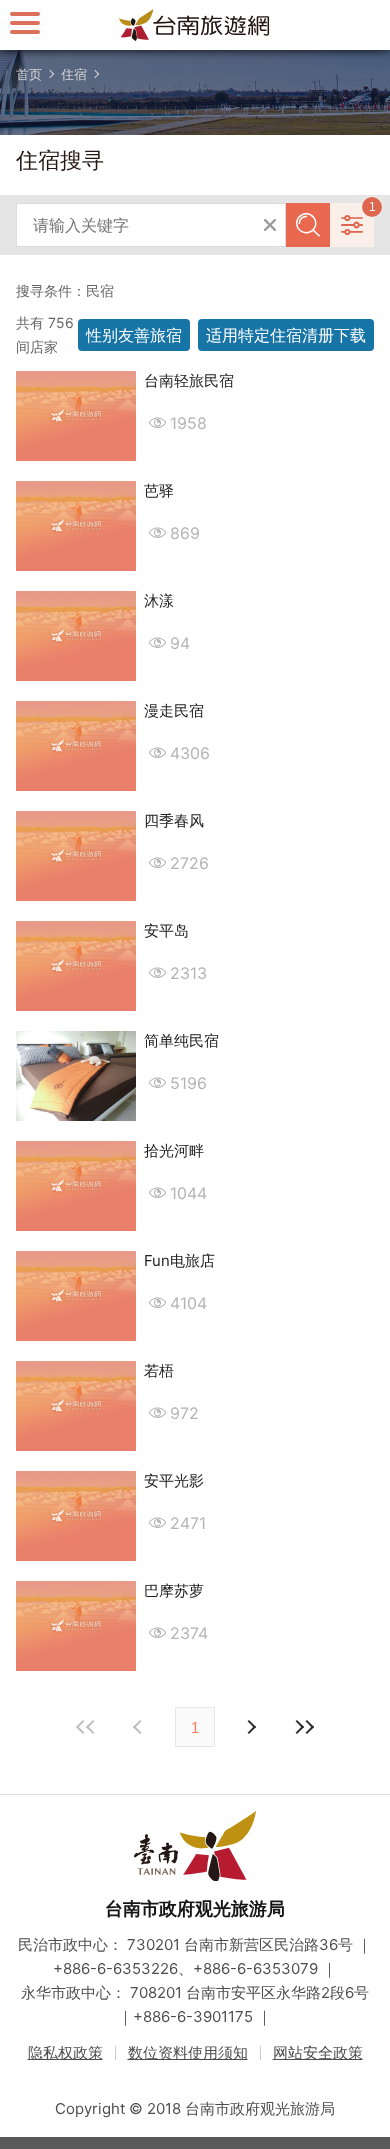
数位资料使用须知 (188, 2052)
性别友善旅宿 (134, 335)
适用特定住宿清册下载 (286, 335)
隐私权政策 (65, 2052)
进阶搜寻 (352, 225)
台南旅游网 (195, 25)
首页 (29, 74)
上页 (250, 1727)
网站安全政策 (318, 2052)
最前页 (86, 1727)
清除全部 (270, 225)
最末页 (304, 1727)
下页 (140, 1727)
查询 (308, 225)
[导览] (25, 22)
